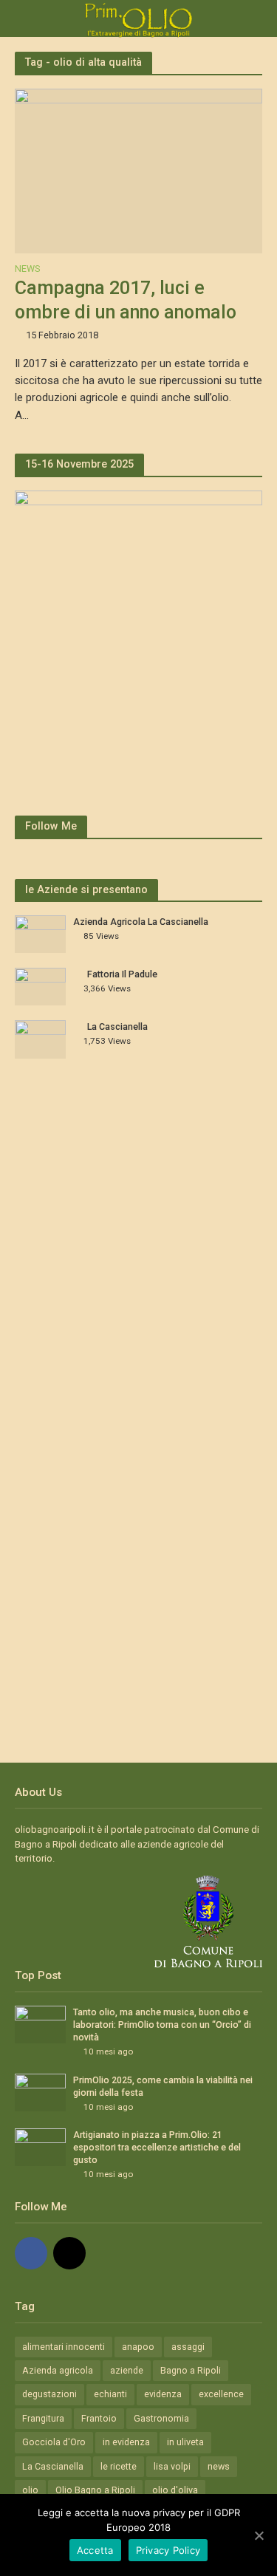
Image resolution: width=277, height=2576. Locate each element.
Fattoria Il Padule (122, 974)
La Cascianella (117, 1026)
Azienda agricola (58, 2370)
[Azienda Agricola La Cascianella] (40, 933)
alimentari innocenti (64, 2347)
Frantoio (99, 2418)
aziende (127, 2370)
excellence (221, 2394)
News (27, 269)
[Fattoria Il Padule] (40, 986)
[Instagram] (69, 2253)
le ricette (119, 2466)
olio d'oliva (175, 2490)
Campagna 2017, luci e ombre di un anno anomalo (126, 300)
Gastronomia (161, 2418)
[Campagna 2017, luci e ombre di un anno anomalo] (138, 170)
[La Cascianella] (40, 1039)
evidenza (163, 2394)
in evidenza (126, 2442)
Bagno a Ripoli (191, 2370)
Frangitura (43, 2418)
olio (30, 2490)
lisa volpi (172, 2466)
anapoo (138, 2347)
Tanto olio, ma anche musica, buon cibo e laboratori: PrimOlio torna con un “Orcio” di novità (162, 2025)
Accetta (95, 2550)
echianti (110, 2394)
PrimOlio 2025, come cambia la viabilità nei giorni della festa (163, 2086)
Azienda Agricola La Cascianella (141, 922)
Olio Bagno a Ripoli (95, 2490)
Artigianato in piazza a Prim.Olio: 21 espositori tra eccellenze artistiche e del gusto (157, 2147)
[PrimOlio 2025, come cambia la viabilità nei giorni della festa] (40, 2092)
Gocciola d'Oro (54, 2442)
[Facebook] (31, 2253)
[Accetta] (259, 2535)
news (219, 2466)
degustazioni (49, 2394)
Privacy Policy (168, 2550)
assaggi (188, 2347)
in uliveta (185, 2442)
